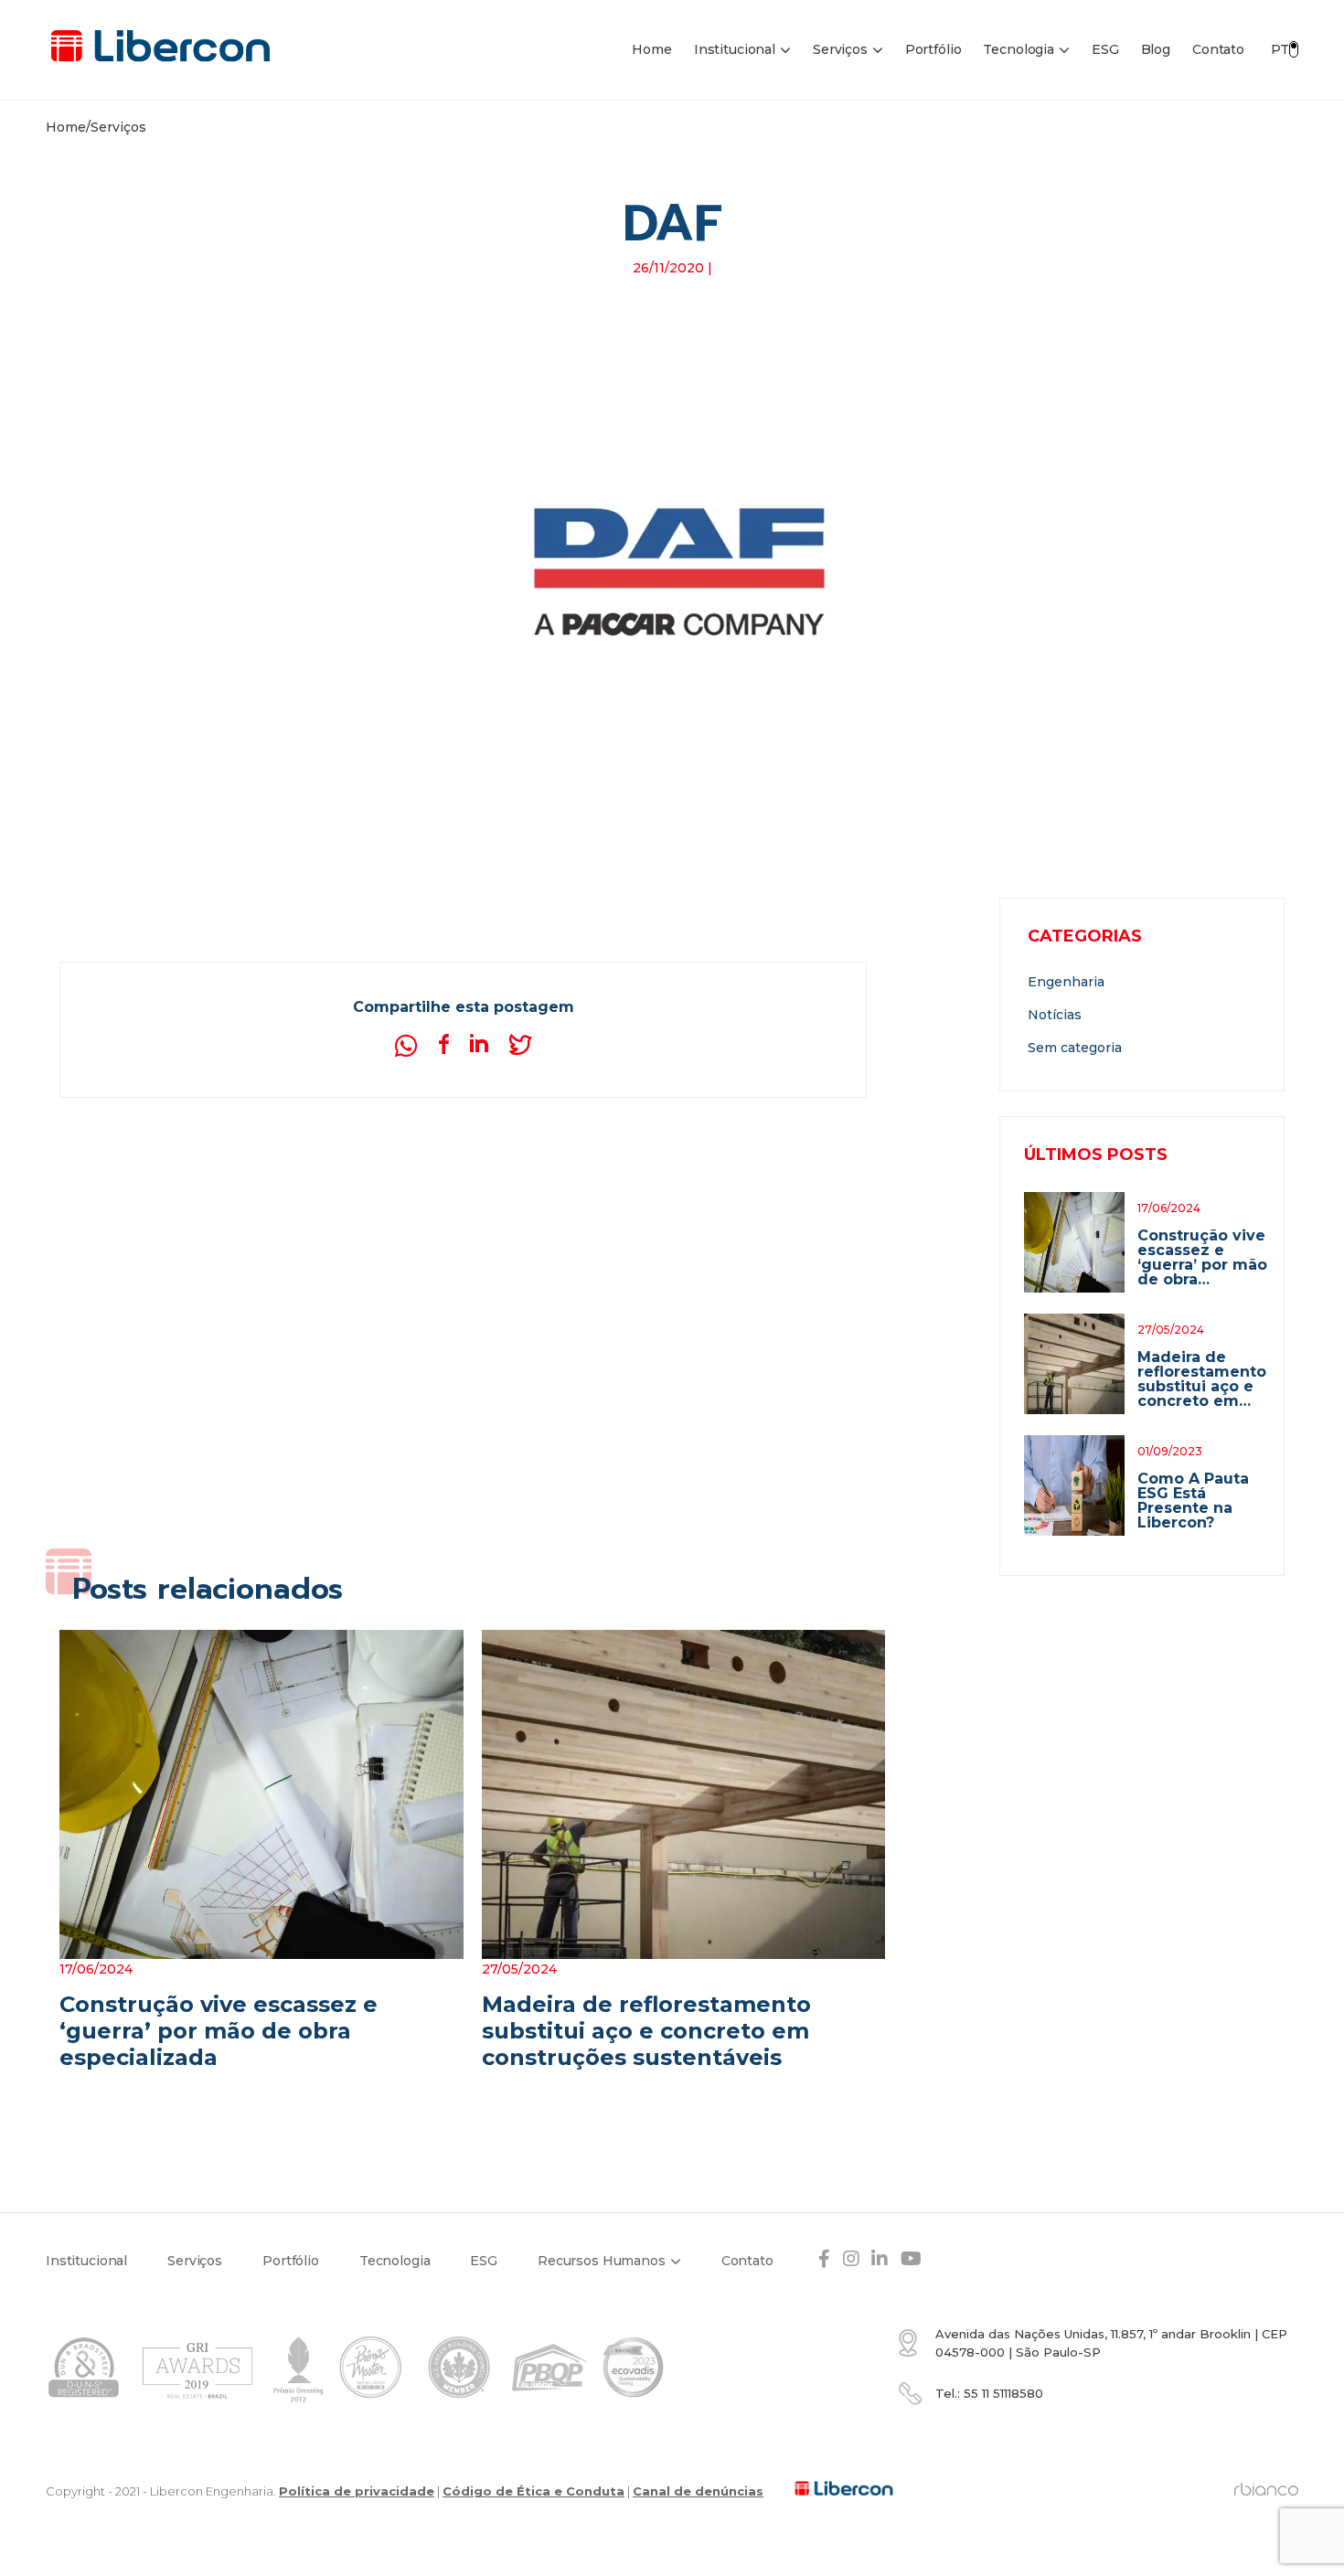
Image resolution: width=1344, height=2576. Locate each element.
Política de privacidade (357, 2491)
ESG (1105, 49)
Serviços (840, 49)
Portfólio (933, 49)
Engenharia (1066, 982)
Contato (1218, 49)
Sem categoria (1075, 1048)
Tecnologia (1019, 49)
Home (651, 49)
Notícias (1055, 1015)
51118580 (1003, 2393)
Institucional (735, 49)
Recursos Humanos (602, 2261)
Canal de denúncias (698, 2491)
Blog (1156, 49)
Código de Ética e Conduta (533, 2491)
